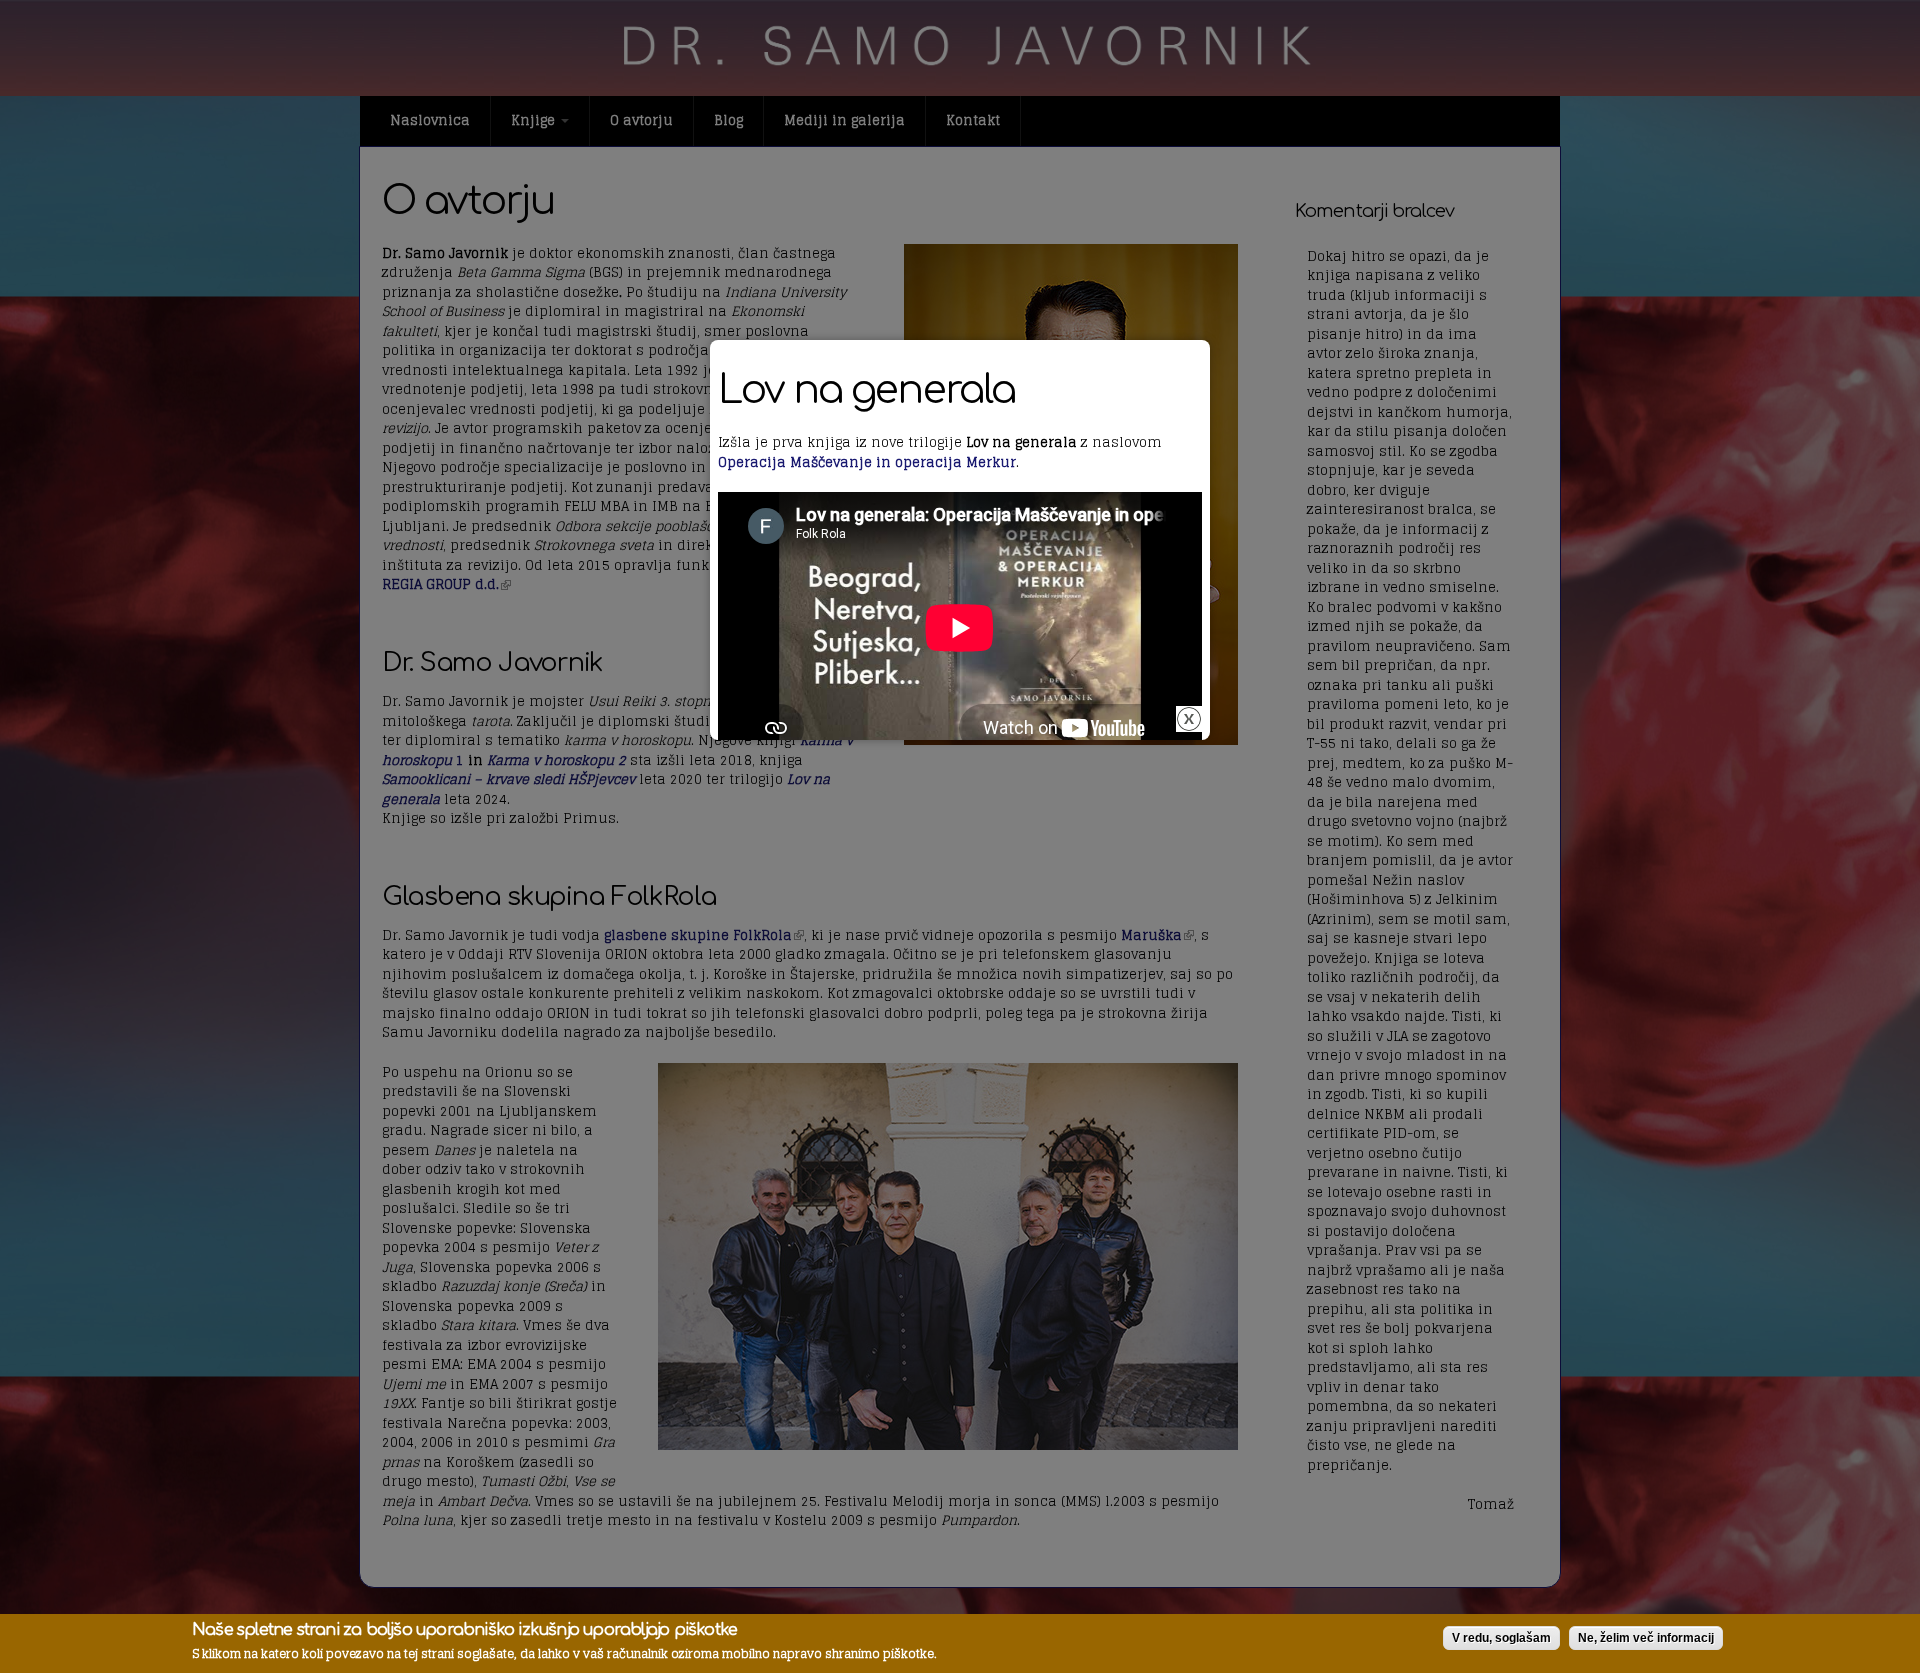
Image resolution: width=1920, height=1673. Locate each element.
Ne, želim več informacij (1646, 1638)
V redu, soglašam (1501, 1638)
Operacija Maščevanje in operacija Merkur (867, 462)
